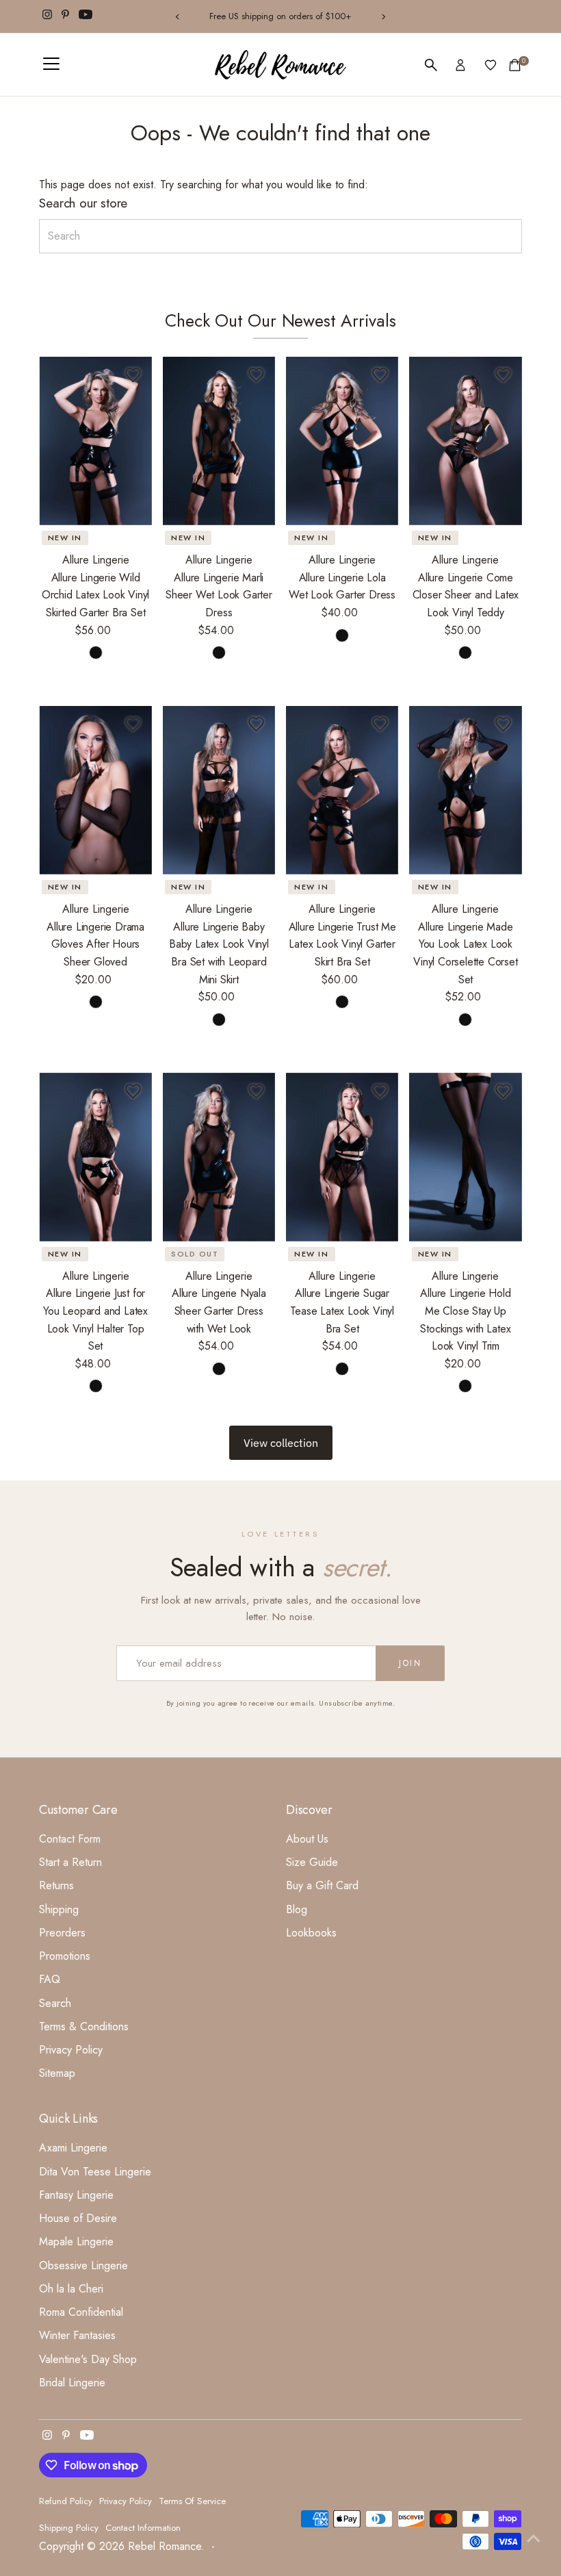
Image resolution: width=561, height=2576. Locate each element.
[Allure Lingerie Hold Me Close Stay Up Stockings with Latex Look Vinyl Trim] (465, 1157)
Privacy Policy (71, 2050)
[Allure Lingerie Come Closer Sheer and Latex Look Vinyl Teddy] (465, 441)
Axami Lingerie (73, 2148)
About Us (307, 1839)
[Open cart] (515, 65)
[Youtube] (86, 16)
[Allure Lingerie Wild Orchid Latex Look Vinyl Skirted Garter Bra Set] (95, 441)
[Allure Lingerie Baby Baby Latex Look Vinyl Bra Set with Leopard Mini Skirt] (219, 790)
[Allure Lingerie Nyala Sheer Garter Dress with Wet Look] (219, 1157)
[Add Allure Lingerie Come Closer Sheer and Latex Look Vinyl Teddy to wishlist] (504, 375)
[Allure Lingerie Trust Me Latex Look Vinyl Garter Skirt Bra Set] (342, 790)
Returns (56, 1885)
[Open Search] (431, 65)
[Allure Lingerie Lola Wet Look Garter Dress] (342, 441)
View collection (281, 1443)
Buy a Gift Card (322, 1885)
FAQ (50, 1979)
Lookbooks (311, 1933)
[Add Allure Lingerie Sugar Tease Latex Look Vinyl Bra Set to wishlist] (380, 1091)
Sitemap (57, 2073)
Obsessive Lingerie (83, 2265)
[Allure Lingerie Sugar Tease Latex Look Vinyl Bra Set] (342, 1157)
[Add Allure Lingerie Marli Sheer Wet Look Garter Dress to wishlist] (257, 375)
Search (55, 2003)
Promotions (65, 1956)
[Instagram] (47, 16)
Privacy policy (126, 2501)
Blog (297, 1909)
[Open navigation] (51, 65)
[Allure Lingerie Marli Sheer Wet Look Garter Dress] (219, 441)
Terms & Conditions (84, 2026)
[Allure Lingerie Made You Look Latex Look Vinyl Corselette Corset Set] (465, 790)
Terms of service (192, 2501)
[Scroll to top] (534, 2538)
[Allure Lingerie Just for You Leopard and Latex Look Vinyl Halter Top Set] (95, 1157)
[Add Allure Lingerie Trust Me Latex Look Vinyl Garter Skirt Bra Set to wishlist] (380, 724)
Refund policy (66, 2501)
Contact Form (70, 1839)
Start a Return (70, 1862)
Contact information (143, 2528)
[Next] (383, 17)
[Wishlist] (491, 65)
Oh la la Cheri (71, 2289)
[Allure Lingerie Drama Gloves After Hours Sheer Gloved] (95, 790)
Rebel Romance (165, 2546)
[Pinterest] (65, 16)
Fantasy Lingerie (76, 2195)
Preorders (62, 1933)
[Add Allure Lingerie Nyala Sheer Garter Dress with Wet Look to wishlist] (257, 1091)
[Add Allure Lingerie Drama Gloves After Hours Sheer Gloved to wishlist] (133, 724)
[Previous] (178, 17)
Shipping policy (69, 2528)
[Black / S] (96, 653)
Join (410, 1663)
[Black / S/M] (219, 653)
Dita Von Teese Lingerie (95, 2172)
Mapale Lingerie (76, 2242)
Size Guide (312, 1862)
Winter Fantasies (77, 2335)
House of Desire (78, 2218)
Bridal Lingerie (72, 2383)
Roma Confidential (81, 2312)
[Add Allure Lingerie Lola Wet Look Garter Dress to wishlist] (380, 375)
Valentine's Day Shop (88, 2359)
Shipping (59, 1909)
